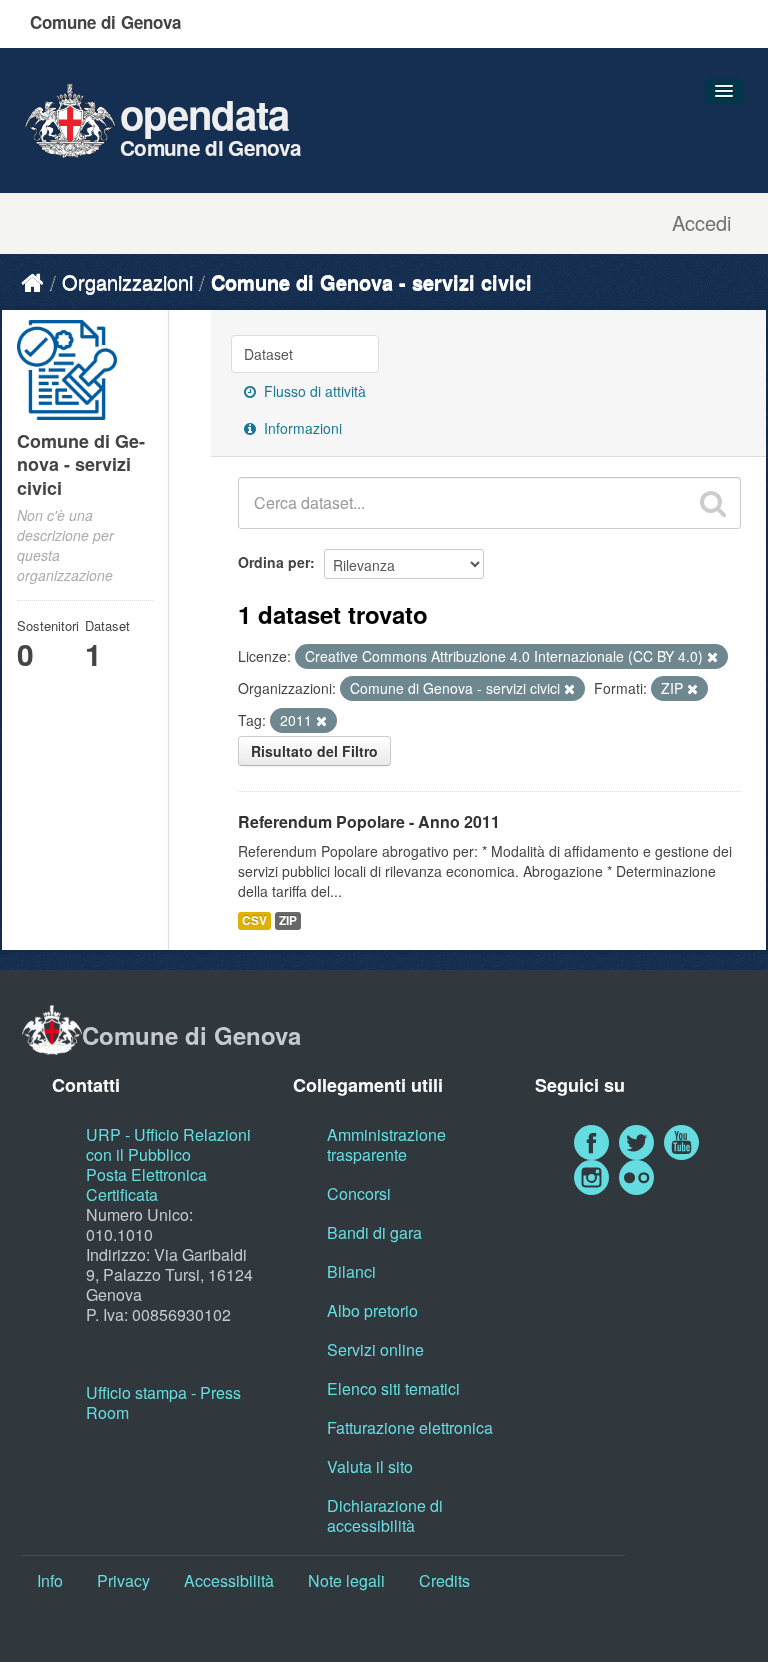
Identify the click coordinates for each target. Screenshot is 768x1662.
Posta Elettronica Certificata (146, 1184)
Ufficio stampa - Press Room (163, 1402)
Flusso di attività (313, 391)
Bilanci (351, 1271)
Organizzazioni (127, 281)
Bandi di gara (374, 1232)
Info (50, 1580)
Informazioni (301, 428)
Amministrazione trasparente (386, 1144)
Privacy (123, 1580)
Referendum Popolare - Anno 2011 (369, 821)
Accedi (701, 223)
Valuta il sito (370, 1466)
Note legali (346, 1580)
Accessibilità (229, 1580)
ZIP (288, 920)
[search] (713, 503)
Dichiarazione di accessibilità (385, 1515)
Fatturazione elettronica (410, 1427)
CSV (254, 920)
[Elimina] (712, 657)
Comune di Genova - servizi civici (371, 281)
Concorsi (359, 1193)
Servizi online (375, 1349)
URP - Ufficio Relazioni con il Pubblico (168, 1144)
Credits (444, 1580)
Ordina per (274, 562)
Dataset (268, 354)
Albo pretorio (372, 1310)
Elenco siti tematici (393, 1388)
